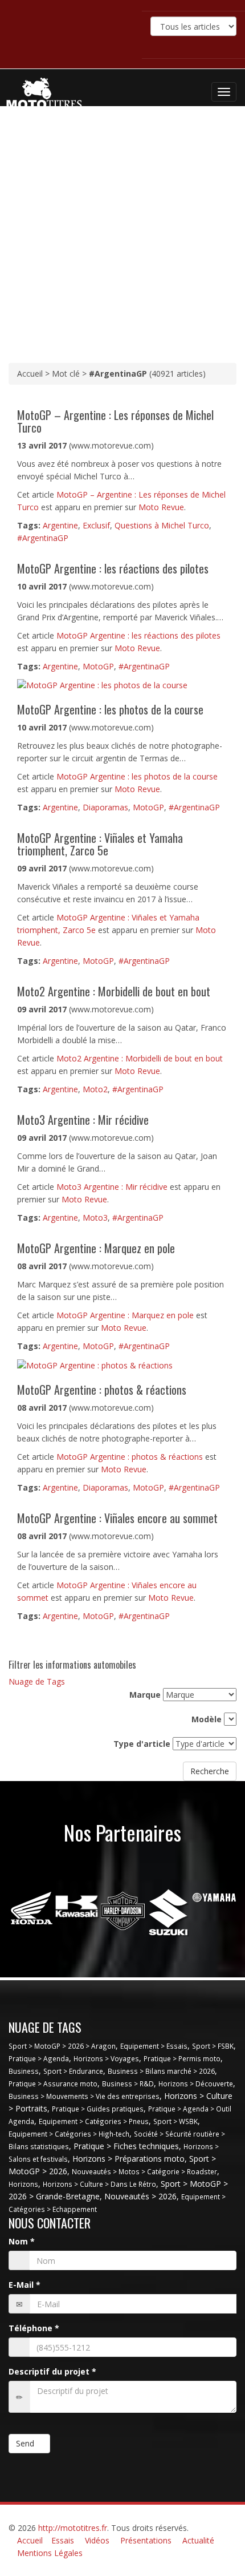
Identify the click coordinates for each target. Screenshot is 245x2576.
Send (26, 2443)
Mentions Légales (50, 2553)
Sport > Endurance (73, 2071)
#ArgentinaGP (43, 538)
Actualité (198, 2540)
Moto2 (95, 1089)
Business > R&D (128, 2084)
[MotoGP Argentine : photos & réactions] (95, 1364)
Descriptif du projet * (52, 2371)
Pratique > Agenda (39, 2058)
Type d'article (142, 1744)
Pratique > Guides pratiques (98, 2109)
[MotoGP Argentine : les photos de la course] (102, 685)
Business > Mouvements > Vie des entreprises (84, 2096)
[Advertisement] (122, 235)
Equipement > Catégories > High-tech (69, 2134)
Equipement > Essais (154, 2046)
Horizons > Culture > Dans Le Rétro (99, 2184)
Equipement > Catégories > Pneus (94, 2121)
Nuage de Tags (37, 1681)
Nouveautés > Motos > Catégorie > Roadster (144, 2171)
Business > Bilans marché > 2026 (161, 2071)
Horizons (23, 2184)
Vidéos (97, 2540)
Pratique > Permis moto (182, 2058)
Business (24, 2071)
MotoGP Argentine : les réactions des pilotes (138, 635)
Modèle (207, 1719)
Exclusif (96, 525)
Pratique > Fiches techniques (126, 2146)
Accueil (30, 2540)
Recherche (210, 1771)
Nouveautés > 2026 (140, 2196)
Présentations (146, 2540)
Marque (145, 1695)
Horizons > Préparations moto (128, 2159)
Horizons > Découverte (196, 2084)
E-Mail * (24, 2285)
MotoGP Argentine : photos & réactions (130, 1457)
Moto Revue (161, 507)
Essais (63, 2540)
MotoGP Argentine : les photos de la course (137, 776)
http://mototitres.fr (73, 2528)
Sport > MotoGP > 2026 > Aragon (62, 2046)
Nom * (22, 2241)
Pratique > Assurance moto (53, 2084)
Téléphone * (34, 2328)
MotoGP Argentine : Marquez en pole (125, 1315)
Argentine (60, 525)
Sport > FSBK (213, 2046)
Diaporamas (105, 807)
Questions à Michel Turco (162, 525)
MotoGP (98, 666)
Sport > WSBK (175, 2121)
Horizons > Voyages (106, 2058)
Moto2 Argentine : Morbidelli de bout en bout (140, 1058)
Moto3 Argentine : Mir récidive (112, 1187)
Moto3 (95, 1218)
